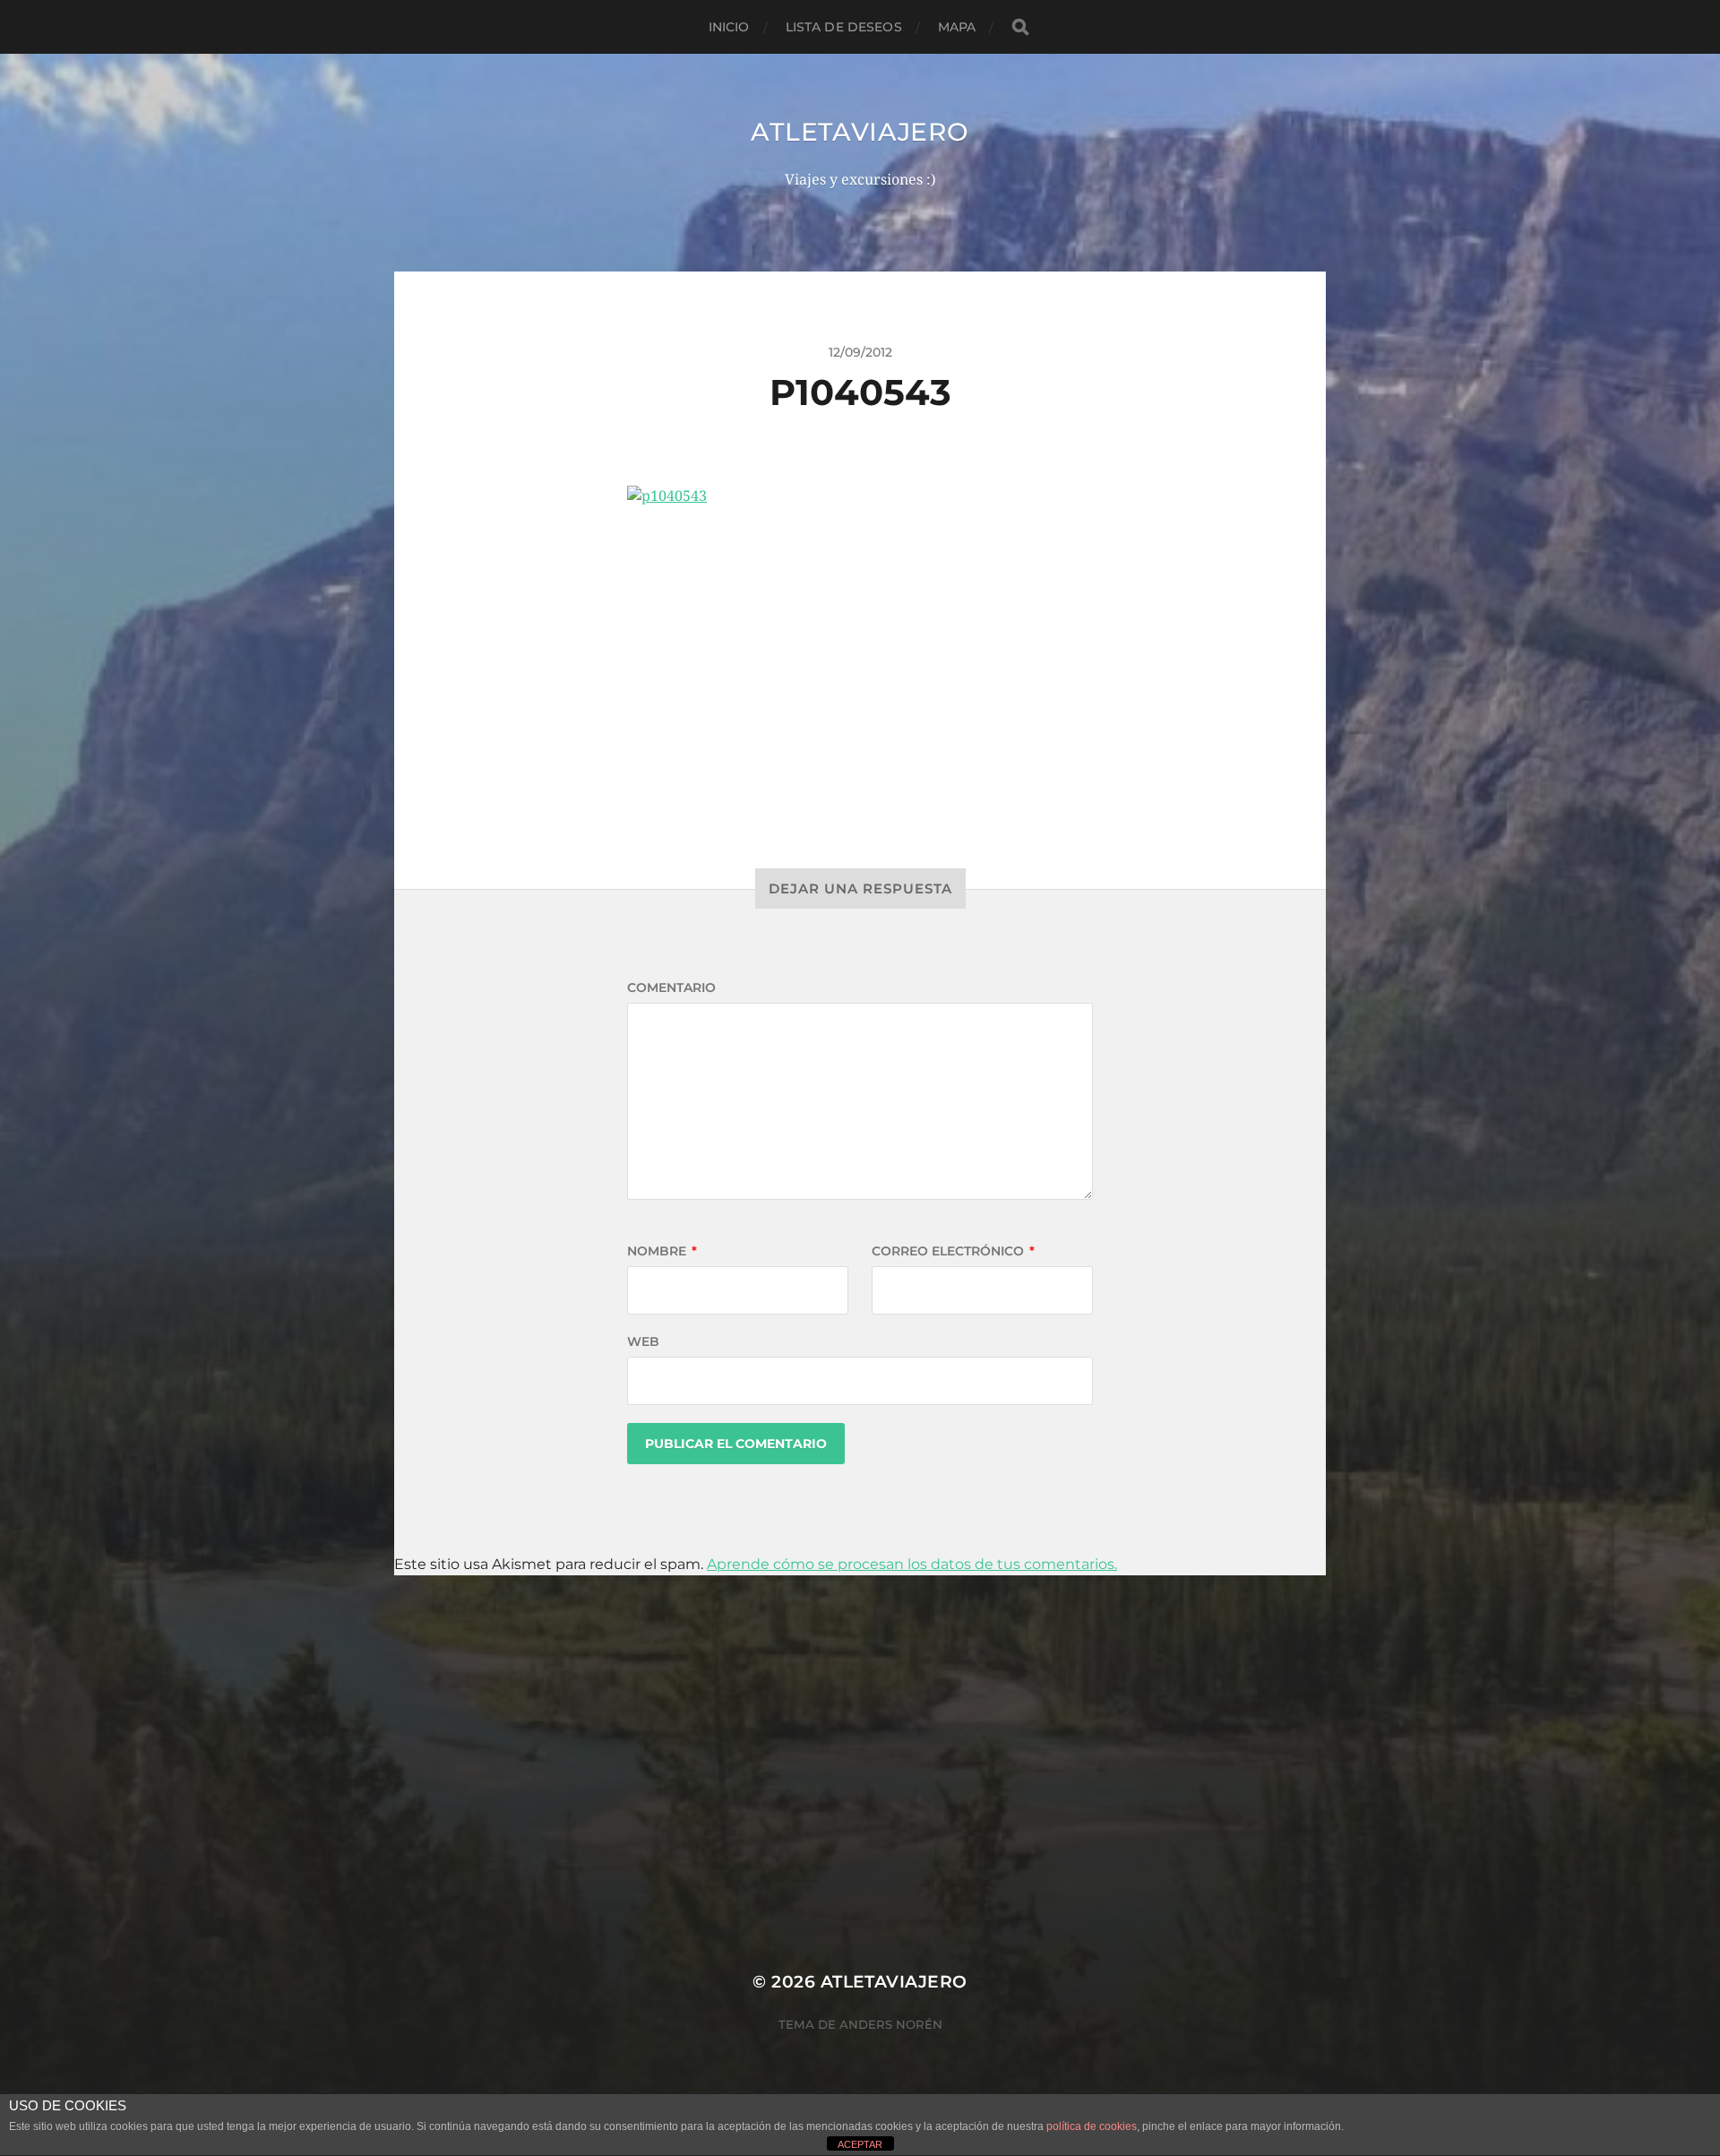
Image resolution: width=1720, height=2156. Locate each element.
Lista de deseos (844, 27)
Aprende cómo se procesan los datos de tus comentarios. (912, 1564)
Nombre (662, 1251)
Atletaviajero (860, 132)
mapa (957, 27)
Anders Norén (891, 2024)
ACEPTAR (860, 2144)
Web (643, 1341)
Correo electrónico (953, 1251)
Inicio (729, 27)
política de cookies (1092, 2126)
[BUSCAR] (1020, 27)
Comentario (671, 987)
